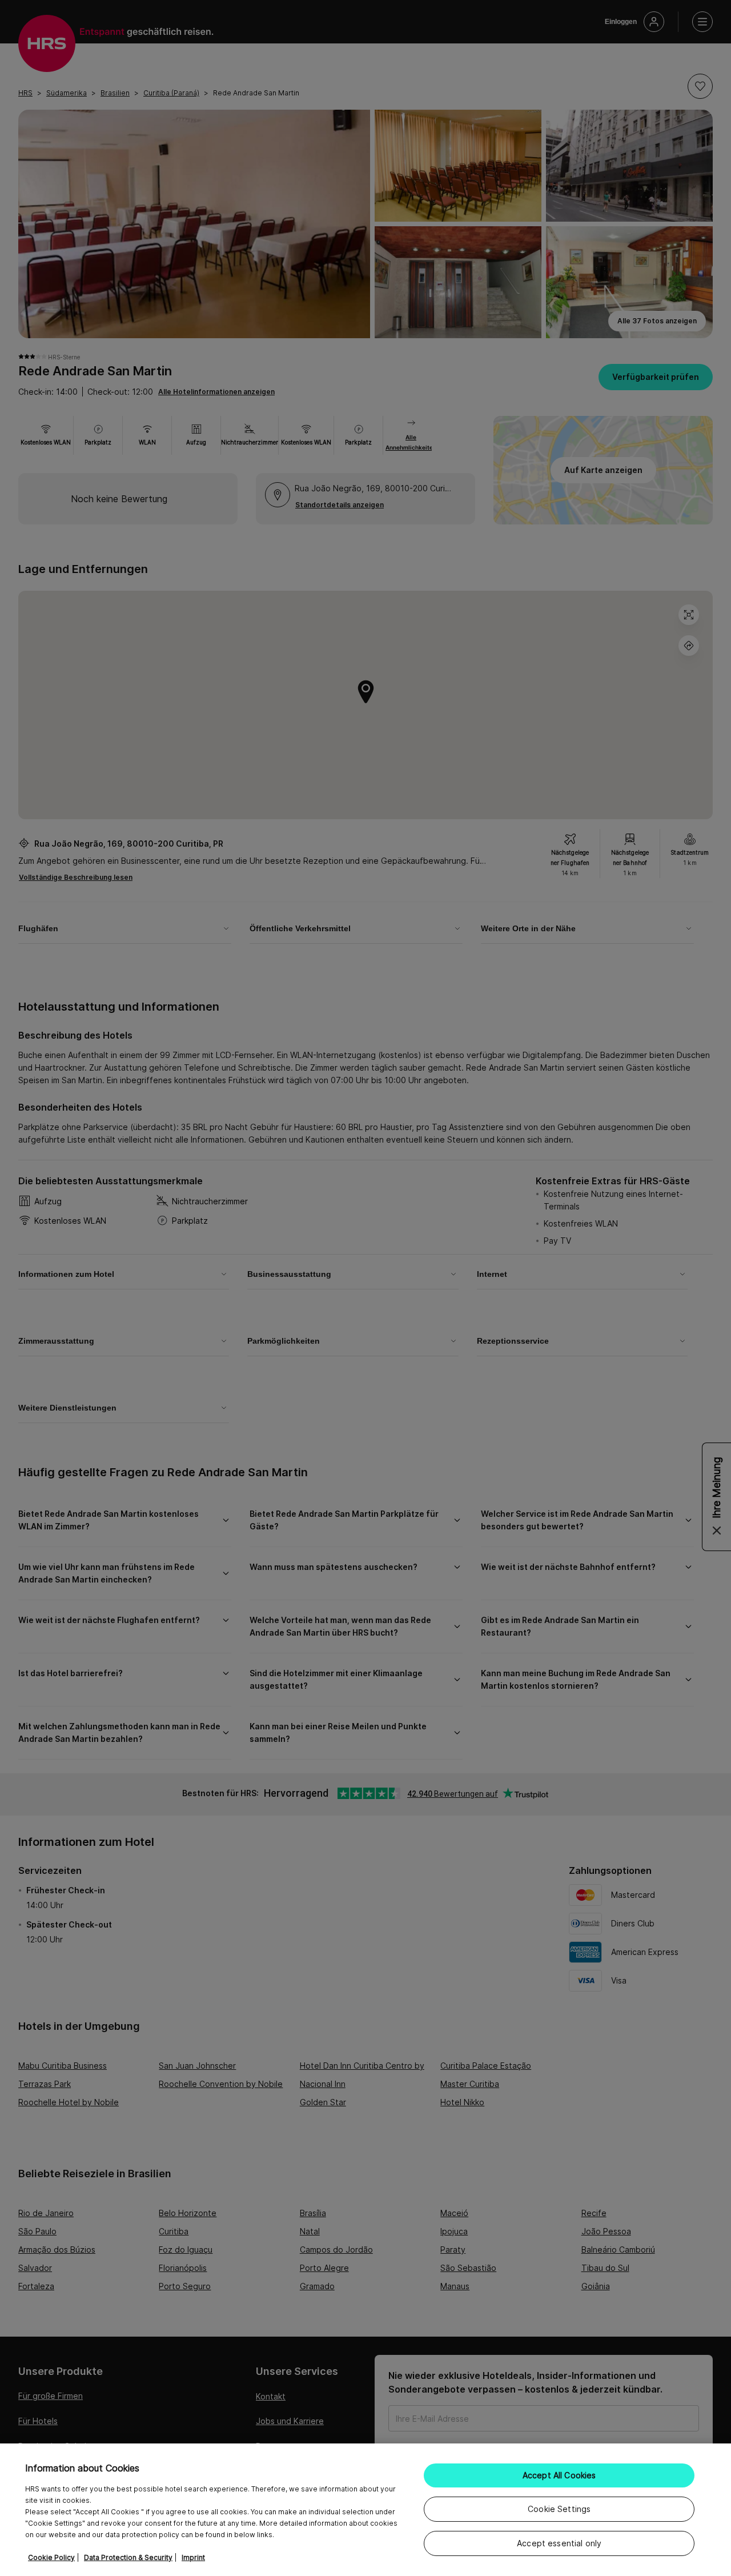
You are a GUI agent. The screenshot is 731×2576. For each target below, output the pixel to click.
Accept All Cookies (559, 2475)
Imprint (193, 2557)
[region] (365, 2510)
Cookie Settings (559, 2509)
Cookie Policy (51, 2557)
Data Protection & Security (128, 2557)
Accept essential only (559, 2543)
